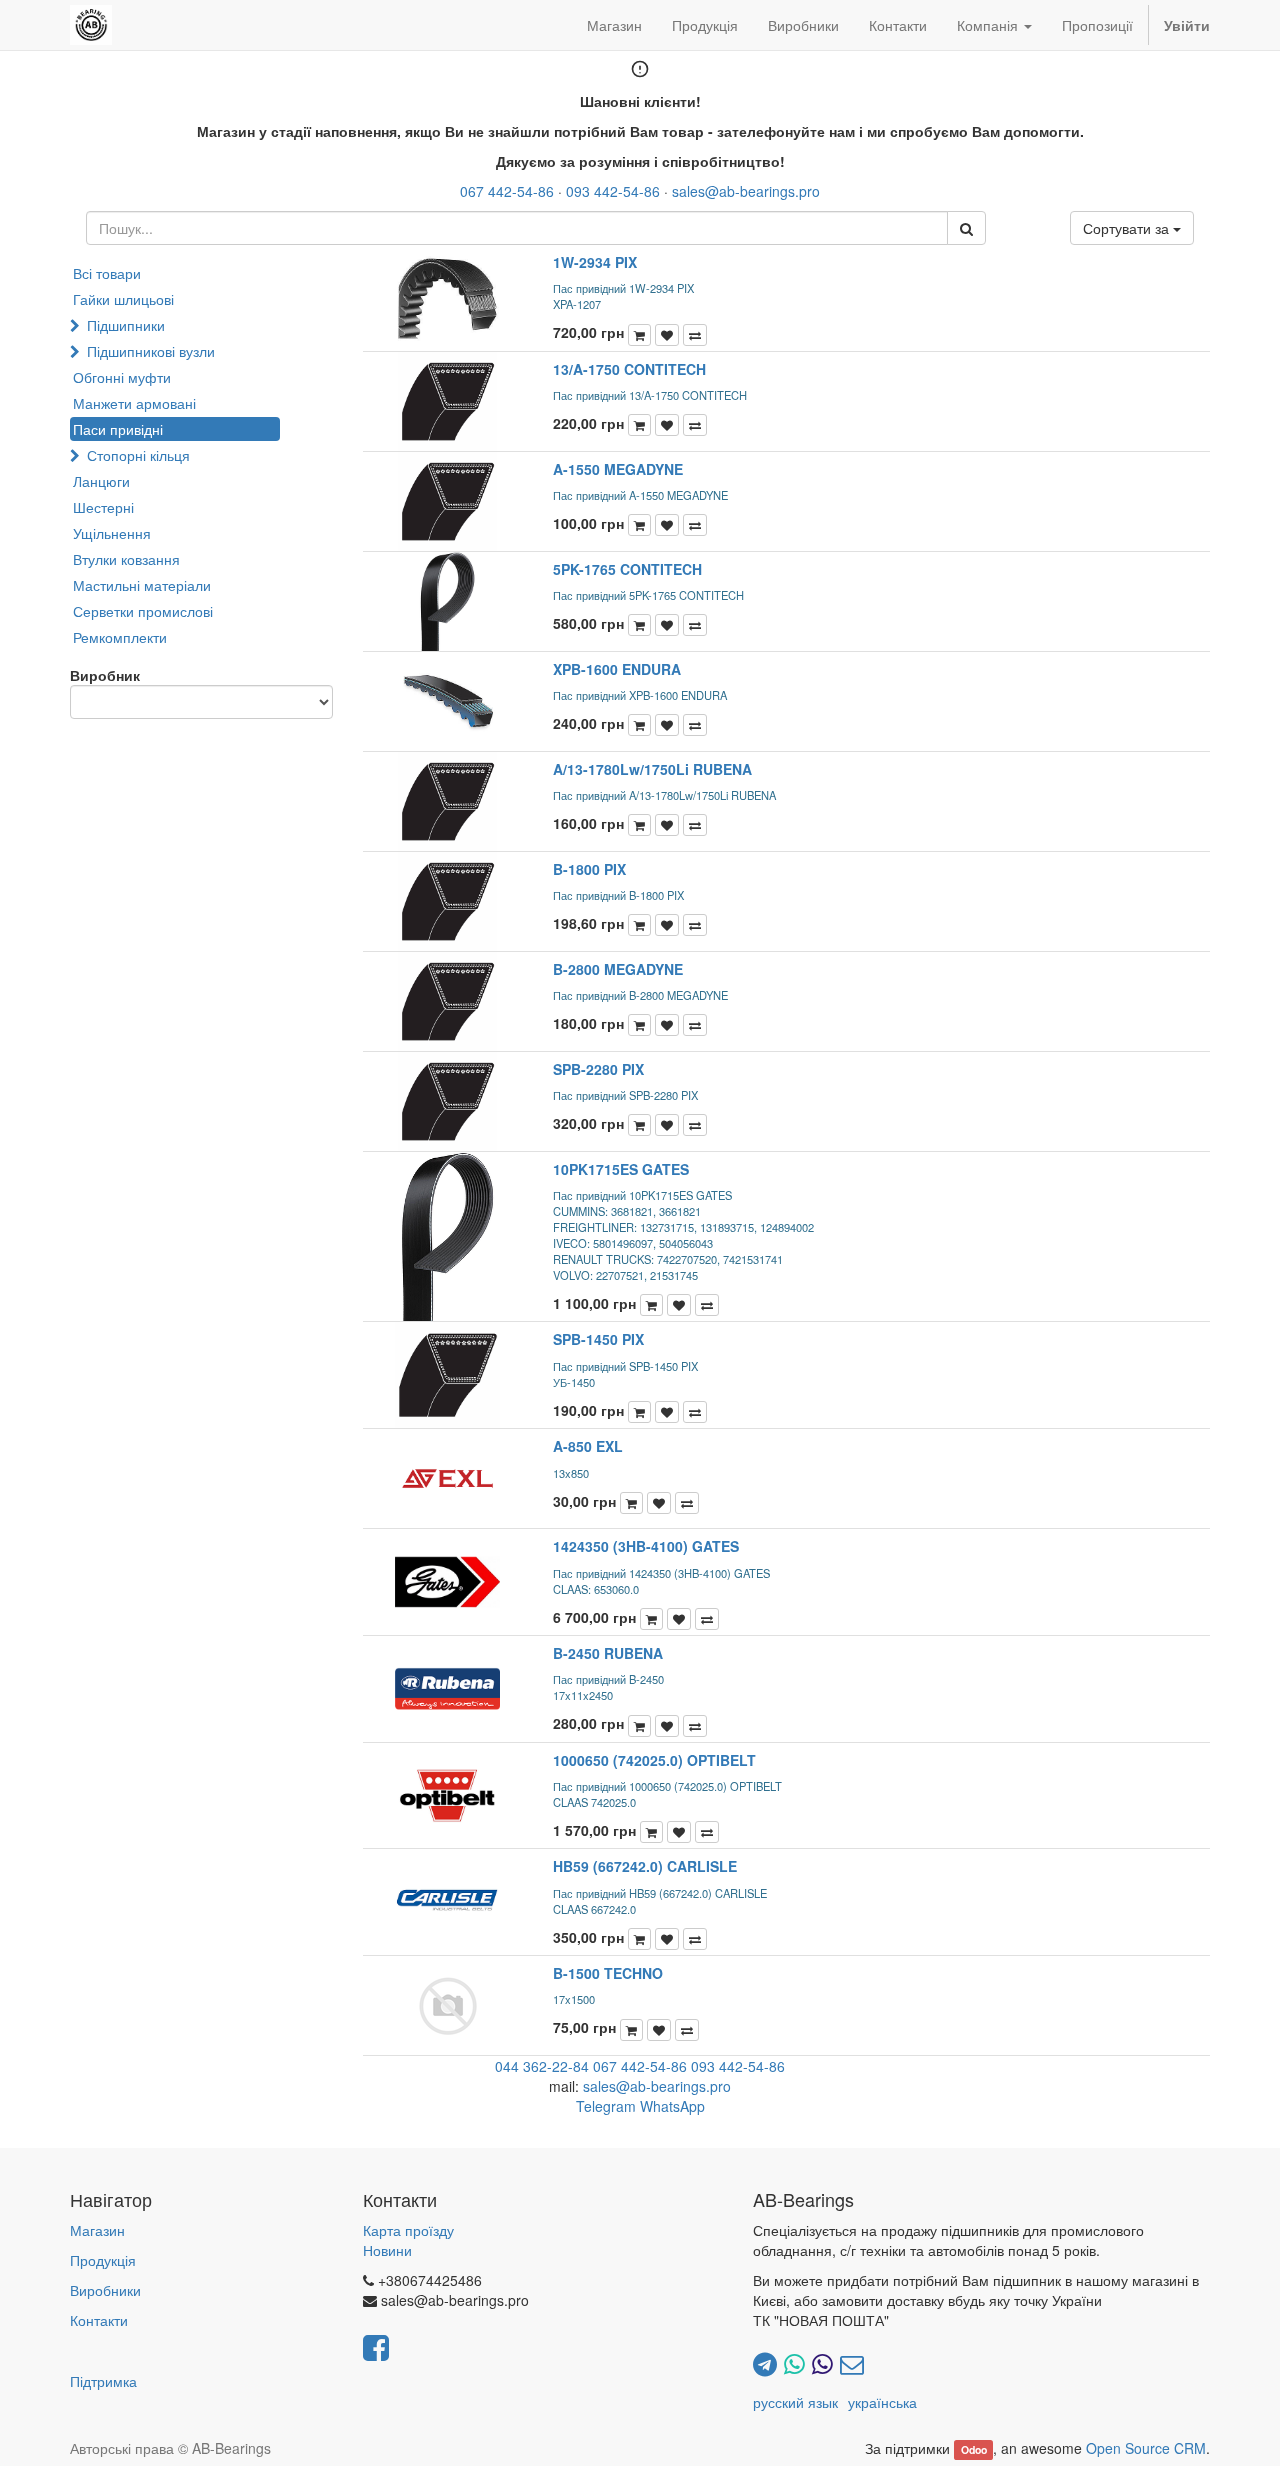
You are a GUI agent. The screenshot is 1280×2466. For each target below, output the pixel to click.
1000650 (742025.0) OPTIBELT (654, 1760)
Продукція (103, 2260)
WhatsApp (672, 2106)
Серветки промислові (143, 611)
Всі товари (107, 273)
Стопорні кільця (138, 455)
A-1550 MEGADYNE (618, 469)
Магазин (97, 2230)
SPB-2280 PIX (598, 1069)
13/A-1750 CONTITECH (629, 369)
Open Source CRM (1146, 2448)
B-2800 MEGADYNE (618, 969)
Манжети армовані (134, 403)
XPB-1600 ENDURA (617, 669)
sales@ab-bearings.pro (746, 191)
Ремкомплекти (120, 637)
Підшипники (126, 325)
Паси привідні (118, 429)
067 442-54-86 (507, 191)
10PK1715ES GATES (621, 1169)
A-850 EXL (588, 1446)
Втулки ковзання (126, 559)
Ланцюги (101, 481)
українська (882, 2402)
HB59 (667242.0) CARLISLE (645, 1866)
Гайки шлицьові (123, 299)
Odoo (974, 2449)
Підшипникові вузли (151, 351)
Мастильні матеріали (142, 585)
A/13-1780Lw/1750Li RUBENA (652, 769)
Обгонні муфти (122, 377)
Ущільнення (112, 533)
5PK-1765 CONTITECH (627, 569)
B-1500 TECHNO (608, 1973)
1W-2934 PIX (595, 262)
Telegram (606, 2106)
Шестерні (103, 507)
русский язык (795, 2402)
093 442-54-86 (613, 191)
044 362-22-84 (542, 2066)
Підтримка (103, 2381)
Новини (387, 2250)
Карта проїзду (408, 2230)
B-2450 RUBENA (608, 1653)
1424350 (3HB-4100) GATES (646, 1546)
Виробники (105, 2290)
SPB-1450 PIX (598, 1339)
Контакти (99, 2320)
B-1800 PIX (589, 869)
